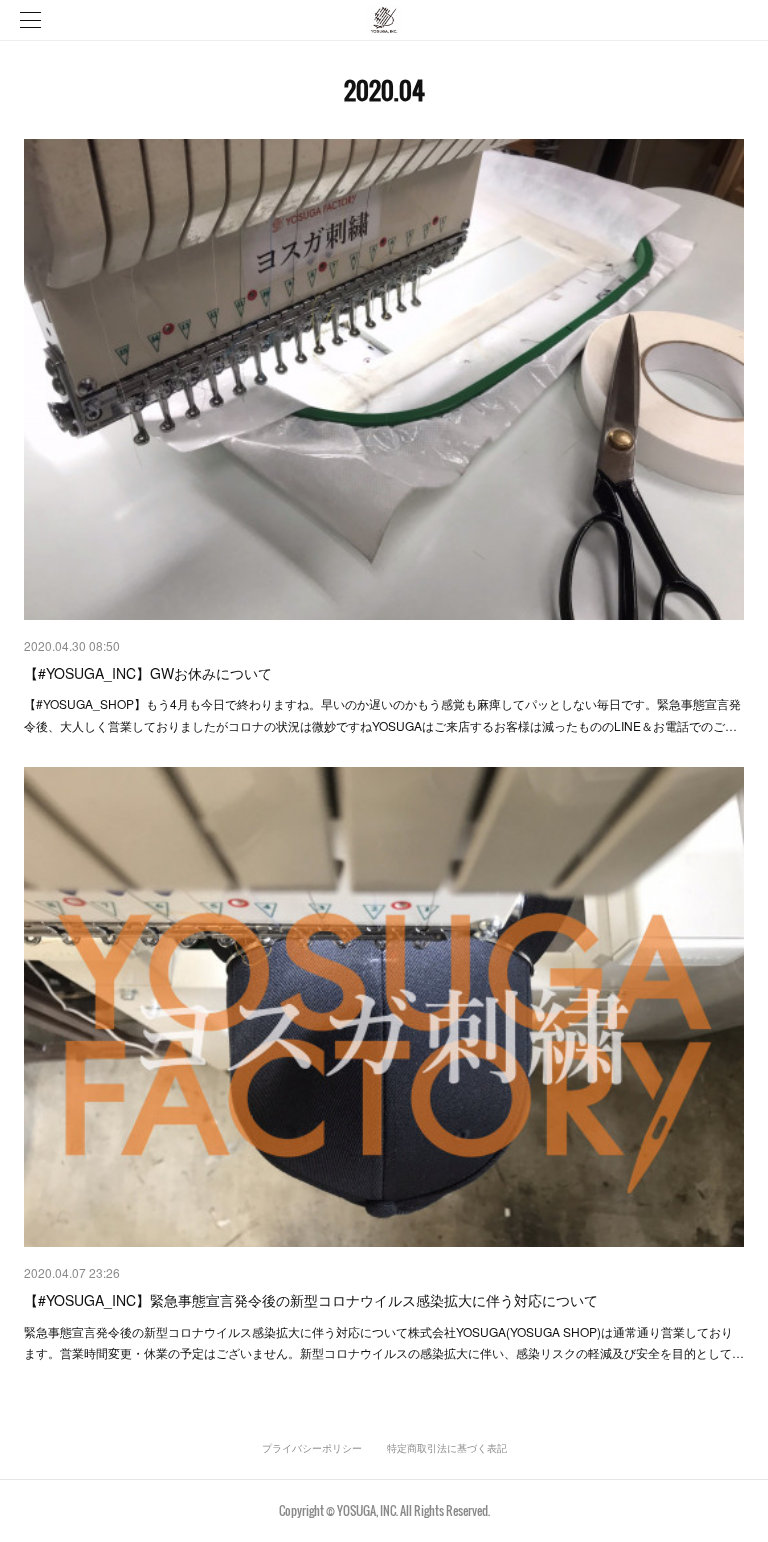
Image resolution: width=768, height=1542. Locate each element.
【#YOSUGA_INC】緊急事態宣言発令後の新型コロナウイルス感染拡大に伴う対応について (311, 1300)
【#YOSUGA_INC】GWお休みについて (148, 673)
